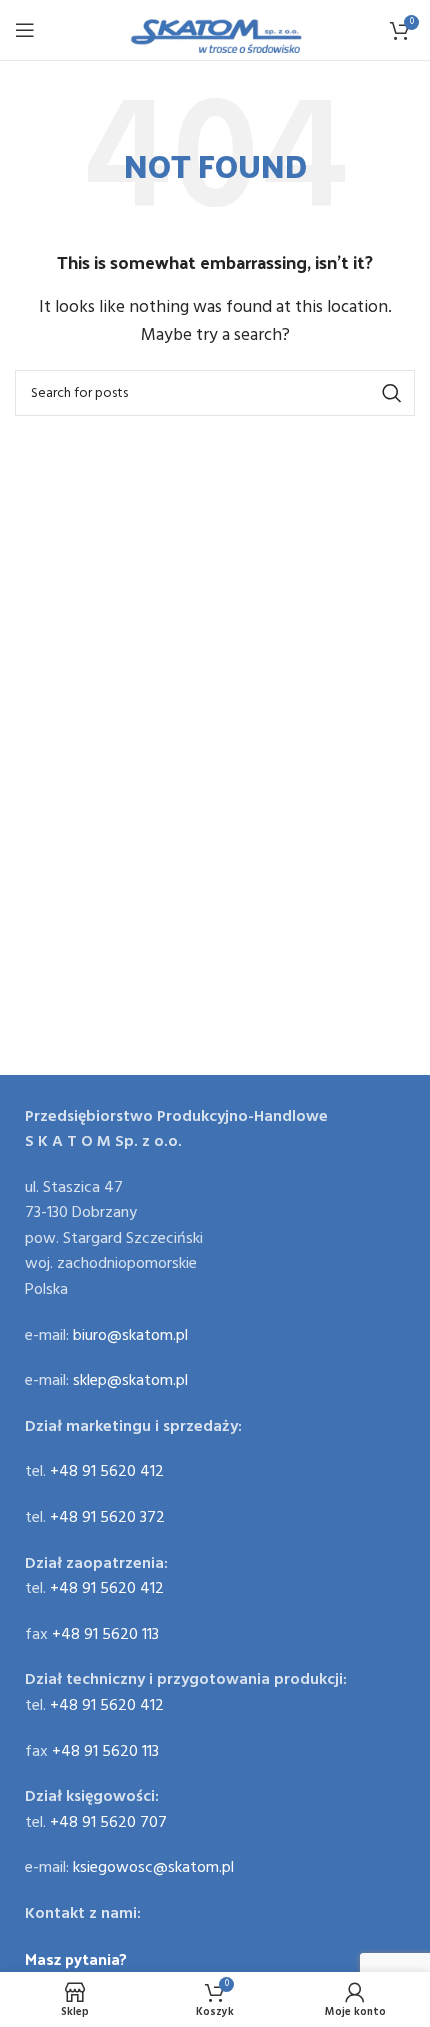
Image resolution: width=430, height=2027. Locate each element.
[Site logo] (215, 30)
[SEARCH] (392, 393)
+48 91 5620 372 (107, 1518)
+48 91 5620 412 (107, 1472)
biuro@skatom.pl (130, 1336)
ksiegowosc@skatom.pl (153, 1868)
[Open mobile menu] (25, 30)
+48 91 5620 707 (108, 1823)
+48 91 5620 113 (105, 1635)
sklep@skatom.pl (130, 1381)
